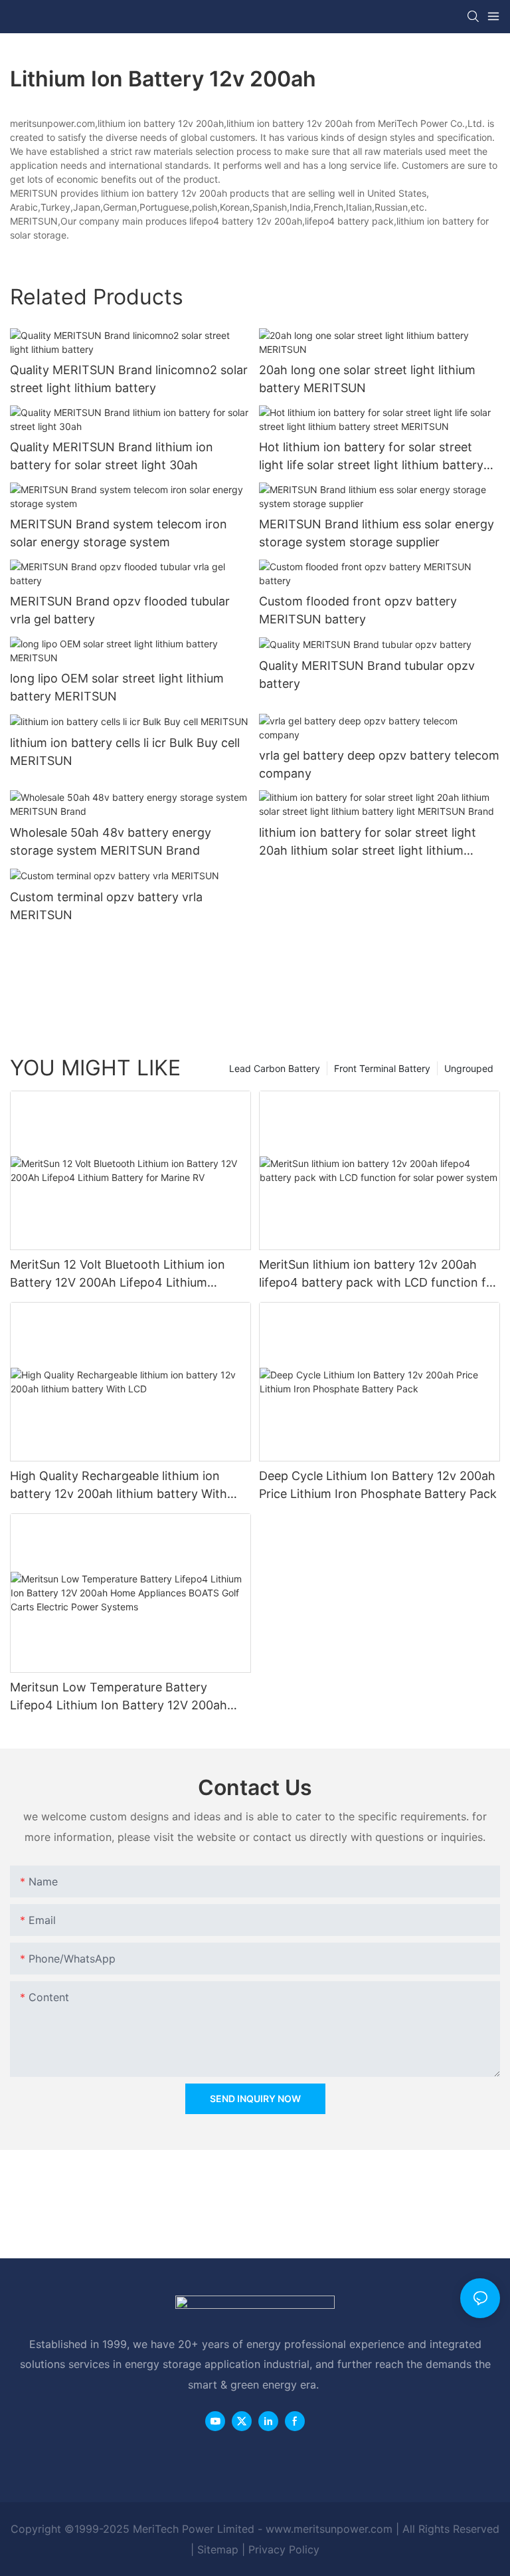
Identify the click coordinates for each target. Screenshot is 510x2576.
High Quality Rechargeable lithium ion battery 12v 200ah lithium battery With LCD (119, 1486)
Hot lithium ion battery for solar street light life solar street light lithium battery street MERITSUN (371, 457)
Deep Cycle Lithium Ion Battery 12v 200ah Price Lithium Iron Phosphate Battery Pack (378, 1485)
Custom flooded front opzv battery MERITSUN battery (358, 610)
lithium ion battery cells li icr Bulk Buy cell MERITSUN (125, 752)
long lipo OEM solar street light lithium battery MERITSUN (117, 687)
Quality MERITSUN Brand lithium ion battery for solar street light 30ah (112, 456)
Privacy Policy (284, 2549)
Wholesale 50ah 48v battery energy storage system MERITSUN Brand (111, 841)
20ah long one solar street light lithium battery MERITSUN (367, 379)
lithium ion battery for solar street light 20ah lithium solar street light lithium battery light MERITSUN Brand (368, 842)
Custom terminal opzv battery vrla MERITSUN (106, 906)
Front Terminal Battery (382, 1068)
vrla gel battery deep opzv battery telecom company (379, 764)
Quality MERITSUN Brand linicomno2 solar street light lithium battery (129, 379)
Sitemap (218, 2549)
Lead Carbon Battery (275, 1068)
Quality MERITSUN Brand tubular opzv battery (367, 675)
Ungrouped (469, 1068)
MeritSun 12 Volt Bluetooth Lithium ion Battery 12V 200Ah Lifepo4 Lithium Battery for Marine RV (118, 1274)
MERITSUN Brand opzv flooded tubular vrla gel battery (120, 610)
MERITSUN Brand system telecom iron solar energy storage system (119, 533)
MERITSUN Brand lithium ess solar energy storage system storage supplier (377, 533)
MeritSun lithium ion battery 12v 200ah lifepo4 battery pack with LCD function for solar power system (379, 1274)
